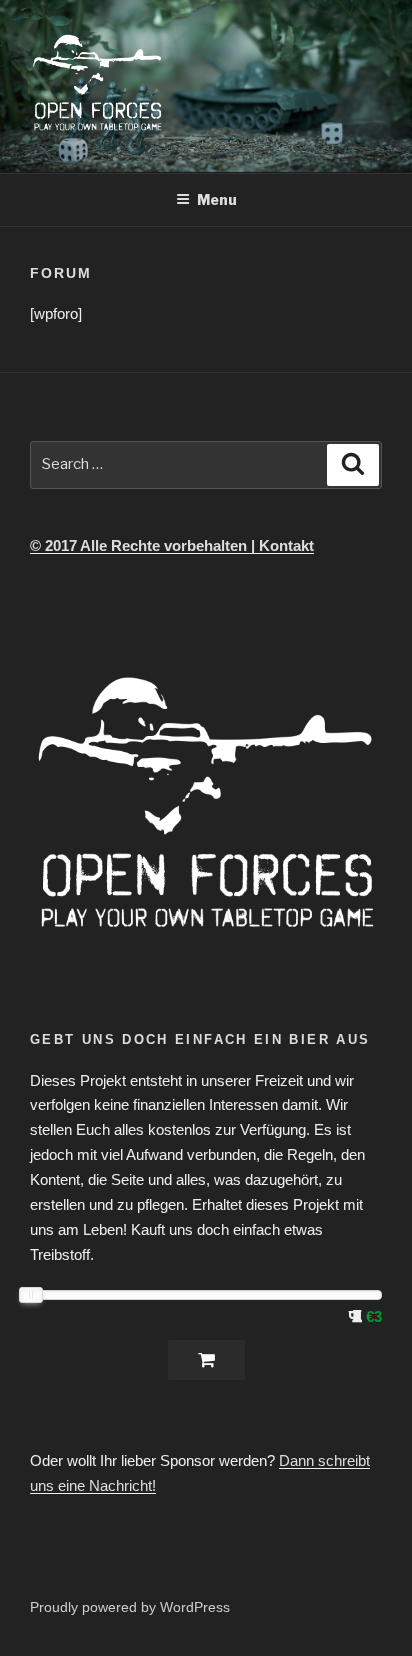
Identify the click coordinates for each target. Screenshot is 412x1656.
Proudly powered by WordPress (130, 1607)
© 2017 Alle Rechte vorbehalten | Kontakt (172, 545)
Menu (217, 199)
